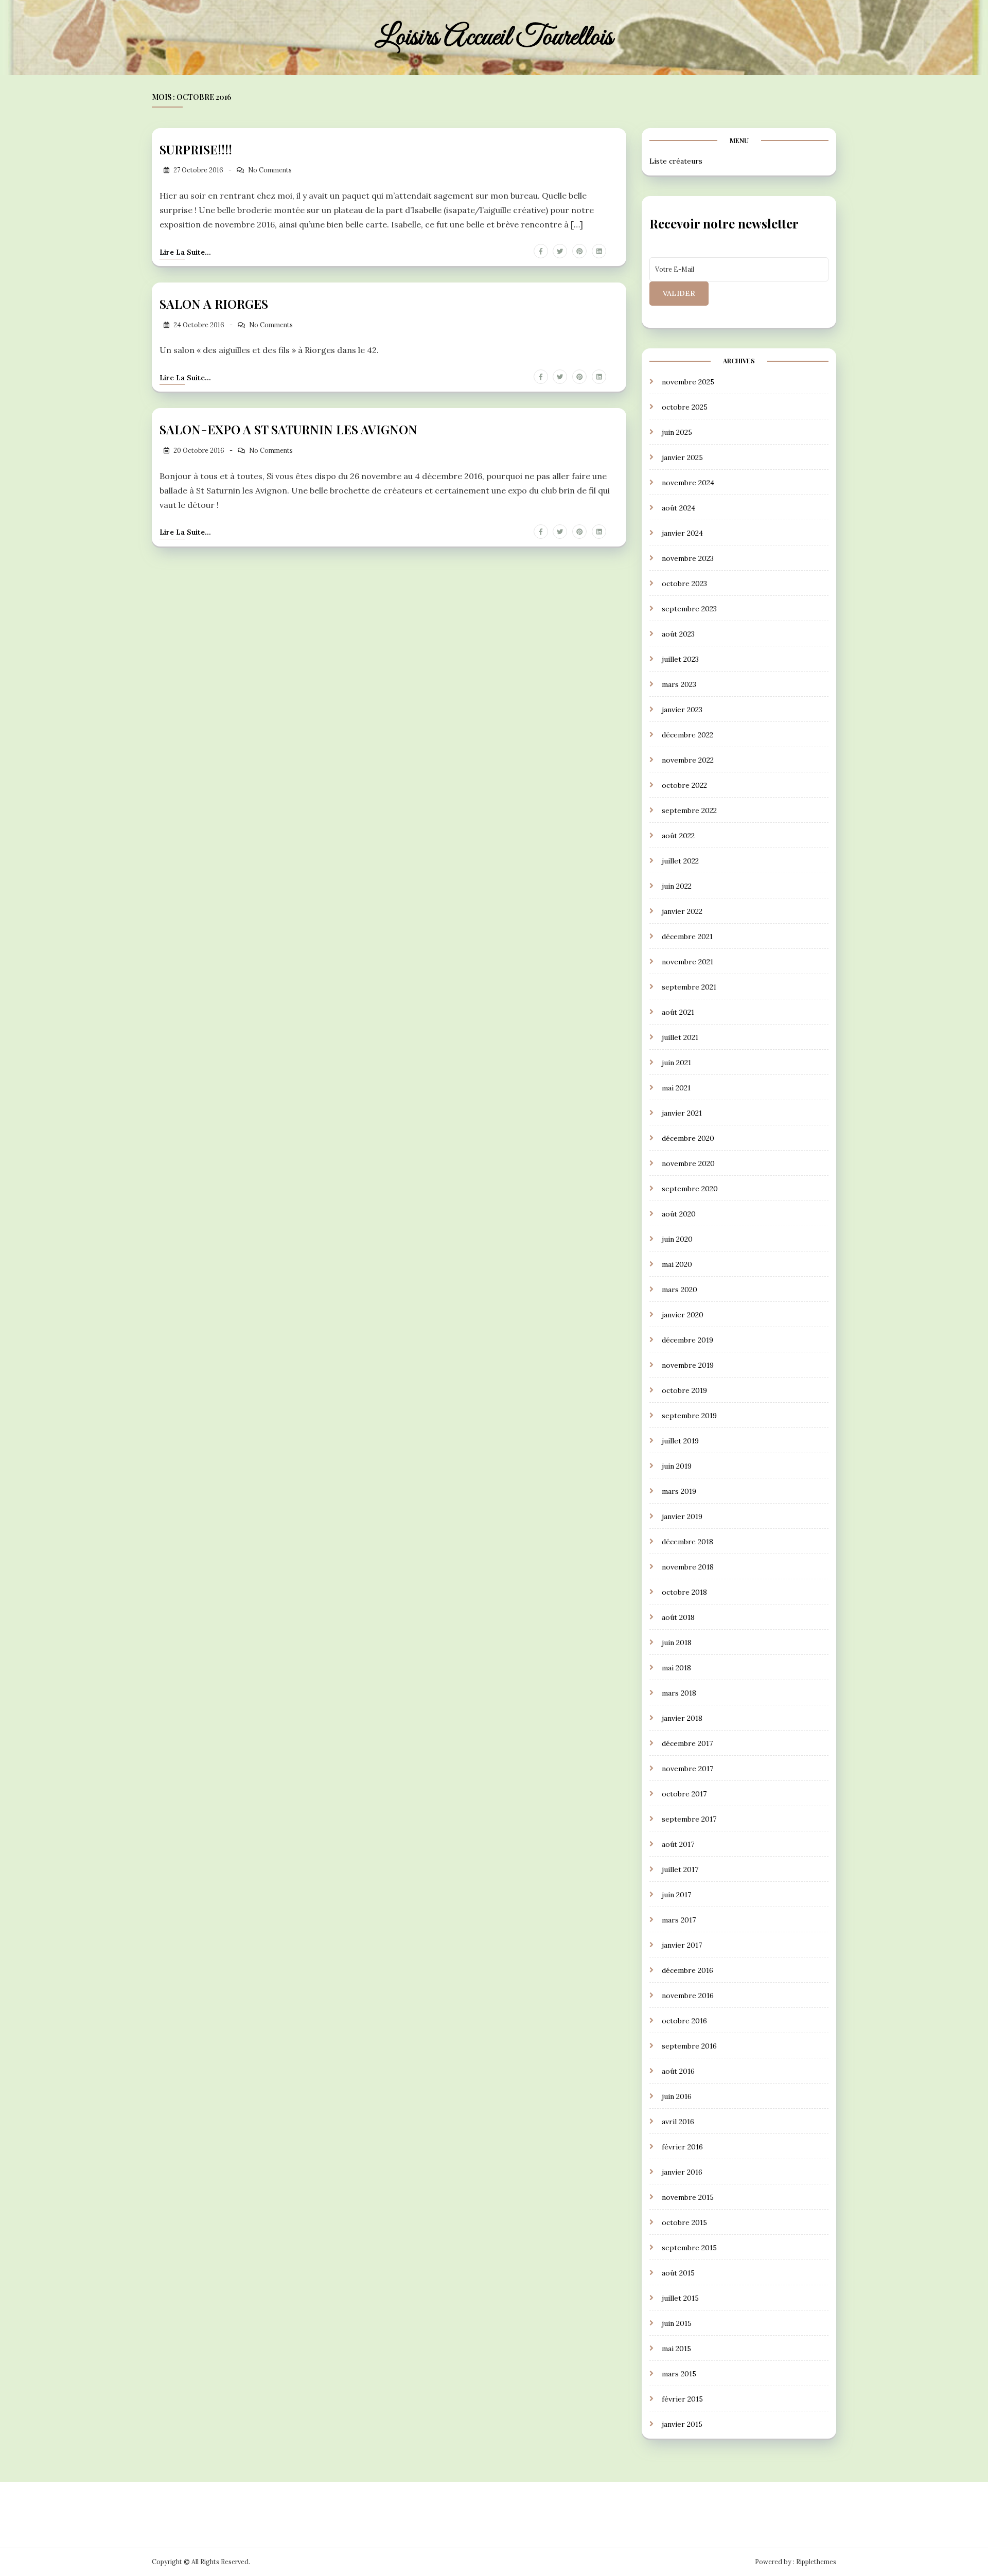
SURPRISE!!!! (196, 149)
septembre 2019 (689, 1416)
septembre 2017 (689, 1819)
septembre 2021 (689, 987)
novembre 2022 (688, 760)
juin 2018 (677, 1643)
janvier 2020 (683, 1315)
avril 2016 (678, 2122)
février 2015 (682, 2399)
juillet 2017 (680, 1869)
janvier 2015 (682, 2424)
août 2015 (678, 2273)
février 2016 (682, 2147)
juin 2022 (677, 886)
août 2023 (678, 634)
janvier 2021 (682, 1113)
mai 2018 (676, 1668)
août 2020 (679, 1214)
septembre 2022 (689, 810)
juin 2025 (677, 432)
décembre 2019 (687, 1340)
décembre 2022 (687, 735)
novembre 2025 (688, 382)
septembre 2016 (689, 2046)
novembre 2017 (687, 1769)
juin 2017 (676, 1895)
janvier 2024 (682, 533)
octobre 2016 (684, 2021)
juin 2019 (677, 1466)
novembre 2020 (688, 1163)
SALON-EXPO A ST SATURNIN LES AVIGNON (288, 429)
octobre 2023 (684, 584)
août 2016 (678, 2071)
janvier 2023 (682, 710)
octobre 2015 (684, 2222)
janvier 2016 (682, 2172)
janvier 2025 (682, 457)
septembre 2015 (689, 2248)
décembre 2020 (688, 1138)
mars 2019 (679, 1491)
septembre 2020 (690, 1189)
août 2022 (678, 836)
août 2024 (678, 508)
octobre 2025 (685, 407)
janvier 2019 (682, 1516)
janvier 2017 (682, 1945)
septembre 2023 (689, 609)
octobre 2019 (684, 1390)
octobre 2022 (684, 785)
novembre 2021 (687, 962)
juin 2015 (677, 2323)
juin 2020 (677, 1239)
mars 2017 (679, 1920)
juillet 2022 (680, 861)
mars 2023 (679, 684)
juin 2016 (677, 2096)
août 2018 (678, 1617)
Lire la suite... (185, 252)
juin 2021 (676, 1063)
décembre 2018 (687, 1542)
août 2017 (678, 1844)
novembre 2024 (688, 483)
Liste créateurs (676, 161)
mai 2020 (677, 1264)
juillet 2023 (680, 659)
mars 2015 (679, 2374)
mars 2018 (679, 1693)
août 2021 (678, 1012)
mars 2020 (680, 1290)
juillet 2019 (680, 1441)
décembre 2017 (687, 1743)
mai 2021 (676, 1088)
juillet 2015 (680, 2298)
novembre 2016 (688, 1996)
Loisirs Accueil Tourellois (494, 38)
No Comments (270, 170)
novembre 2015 (688, 2197)
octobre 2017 (684, 1794)
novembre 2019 (688, 1365)
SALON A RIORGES (214, 304)
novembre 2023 (688, 558)
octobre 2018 (684, 1592)
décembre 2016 (687, 1970)
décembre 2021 (687, 937)
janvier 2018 (682, 1718)
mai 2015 (676, 2349)
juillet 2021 (680, 1037)
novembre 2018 (688, 1567)
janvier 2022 (682, 911)
